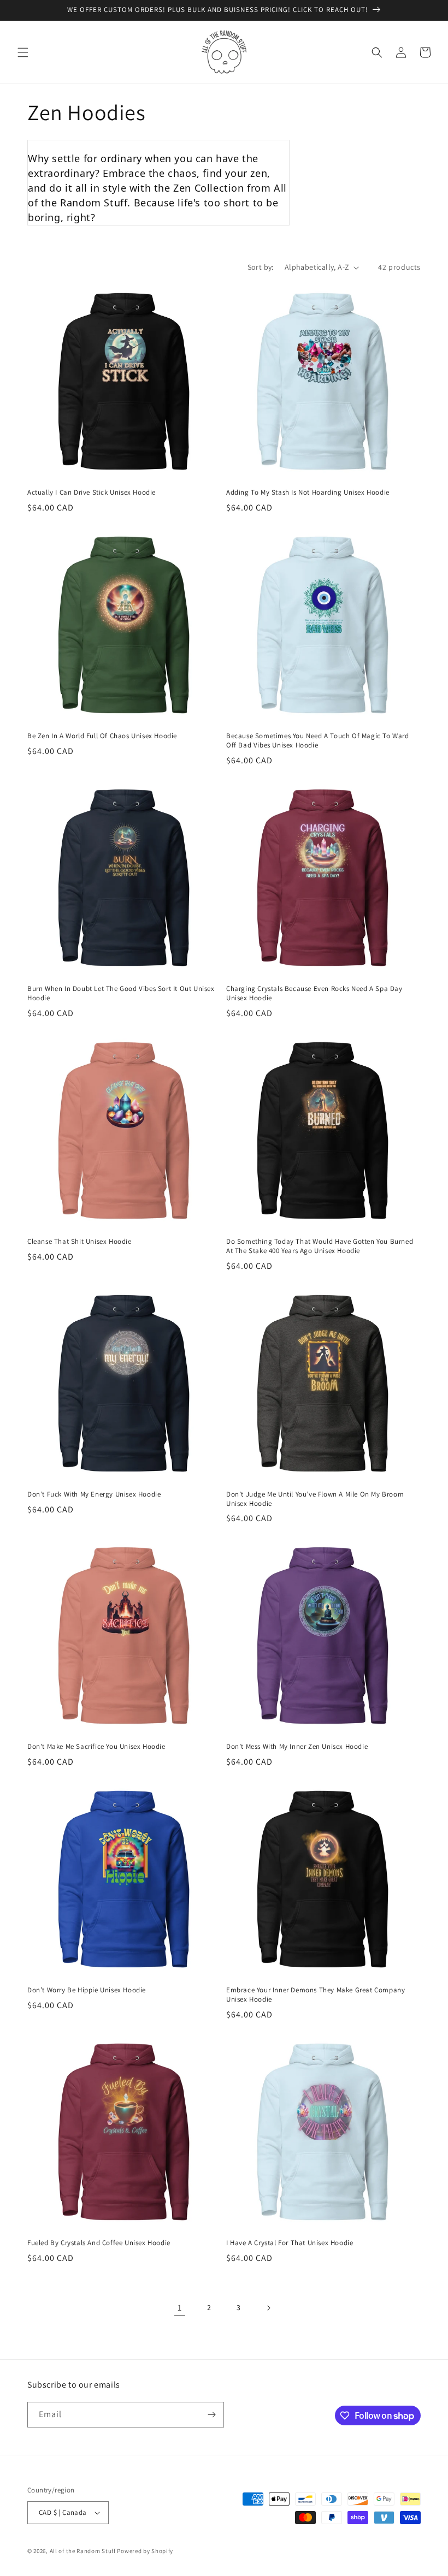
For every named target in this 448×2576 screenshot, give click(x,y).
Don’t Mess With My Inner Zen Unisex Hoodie (297, 1747)
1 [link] (180, 2308)
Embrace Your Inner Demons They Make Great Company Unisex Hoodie (316, 1995)
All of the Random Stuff (83, 2551)
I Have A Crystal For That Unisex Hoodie (290, 2243)
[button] (23, 52)
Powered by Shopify (145, 2551)
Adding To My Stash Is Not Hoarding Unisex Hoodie (308, 492)
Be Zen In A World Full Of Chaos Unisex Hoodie (102, 736)
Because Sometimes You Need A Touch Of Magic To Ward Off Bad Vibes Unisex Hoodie (318, 741)
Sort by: (261, 267)
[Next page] (268, 2308)
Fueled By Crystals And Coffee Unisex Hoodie (99, 2243)
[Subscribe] (211, 2415)
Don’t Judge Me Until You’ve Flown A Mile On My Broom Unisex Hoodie (315, 1499)
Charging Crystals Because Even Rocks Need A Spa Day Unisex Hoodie (314, 993)
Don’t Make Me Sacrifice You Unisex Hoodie (96, 1747)
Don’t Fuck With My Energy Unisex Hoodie (94, 1494)
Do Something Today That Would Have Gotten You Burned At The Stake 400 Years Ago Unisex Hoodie (320, 1246)
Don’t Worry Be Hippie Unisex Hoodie (87, 1990)
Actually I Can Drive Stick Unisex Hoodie (92, 492)
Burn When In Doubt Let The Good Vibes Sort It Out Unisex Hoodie (121, 993)
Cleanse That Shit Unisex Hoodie (79, 1242)
